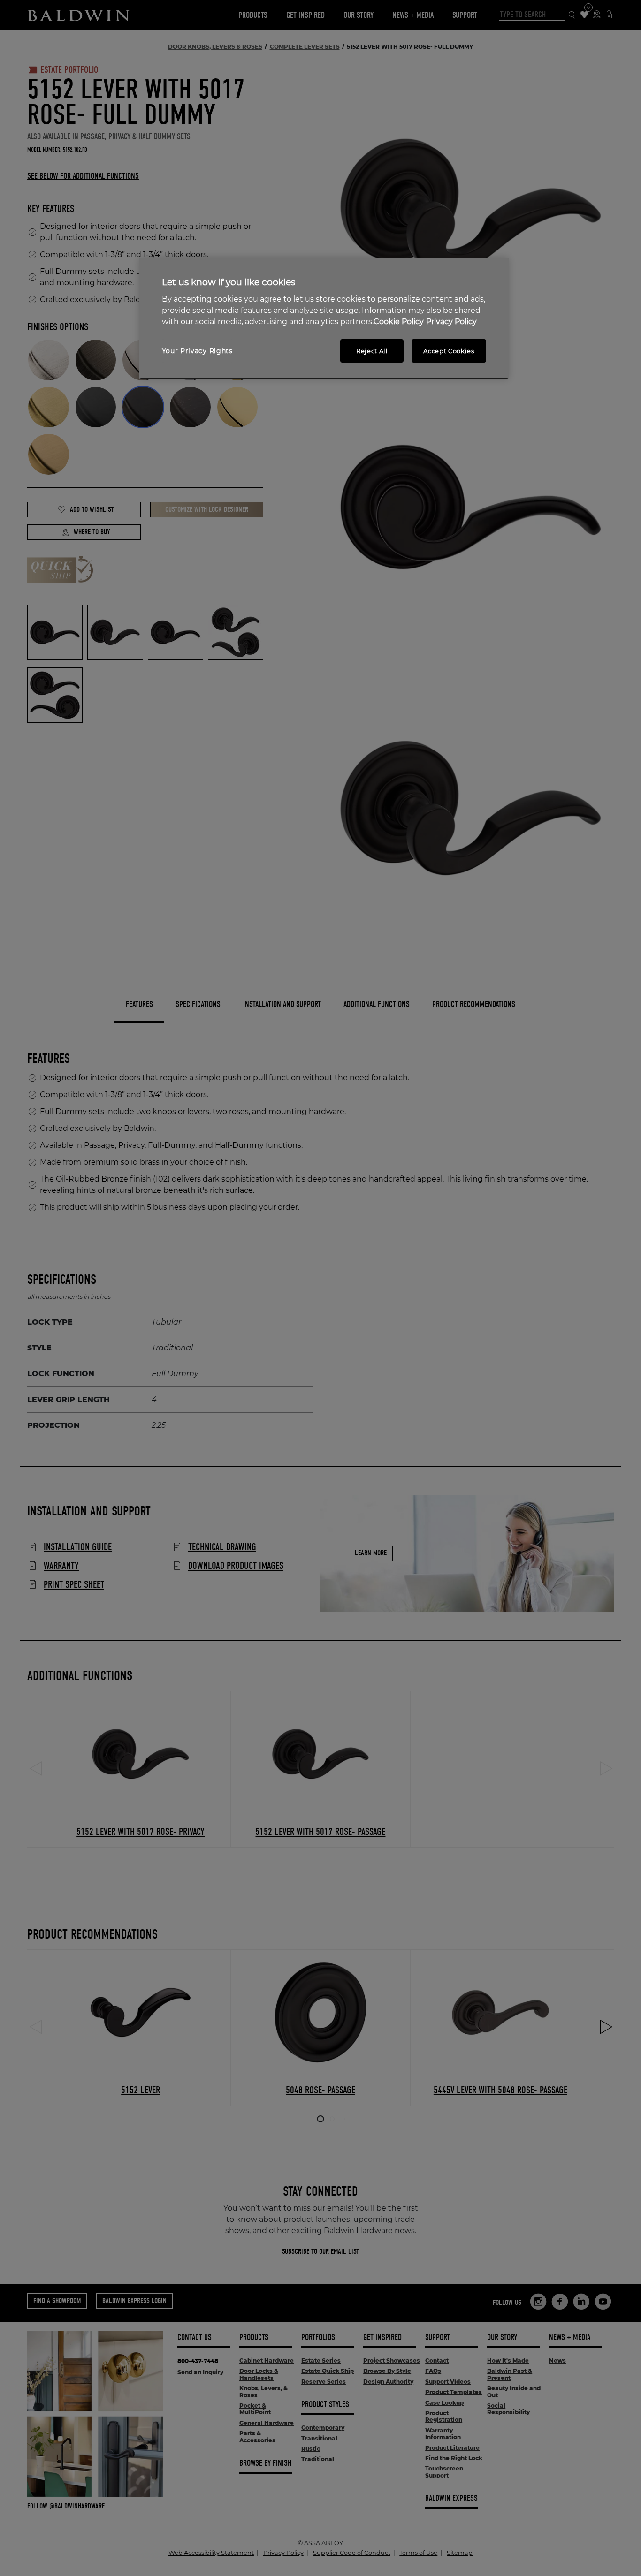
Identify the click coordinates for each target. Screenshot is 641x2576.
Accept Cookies (449, 351)
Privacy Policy (451, 322)
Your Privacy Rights (197, 351)
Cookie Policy (399, 322)
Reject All (372, 351)
